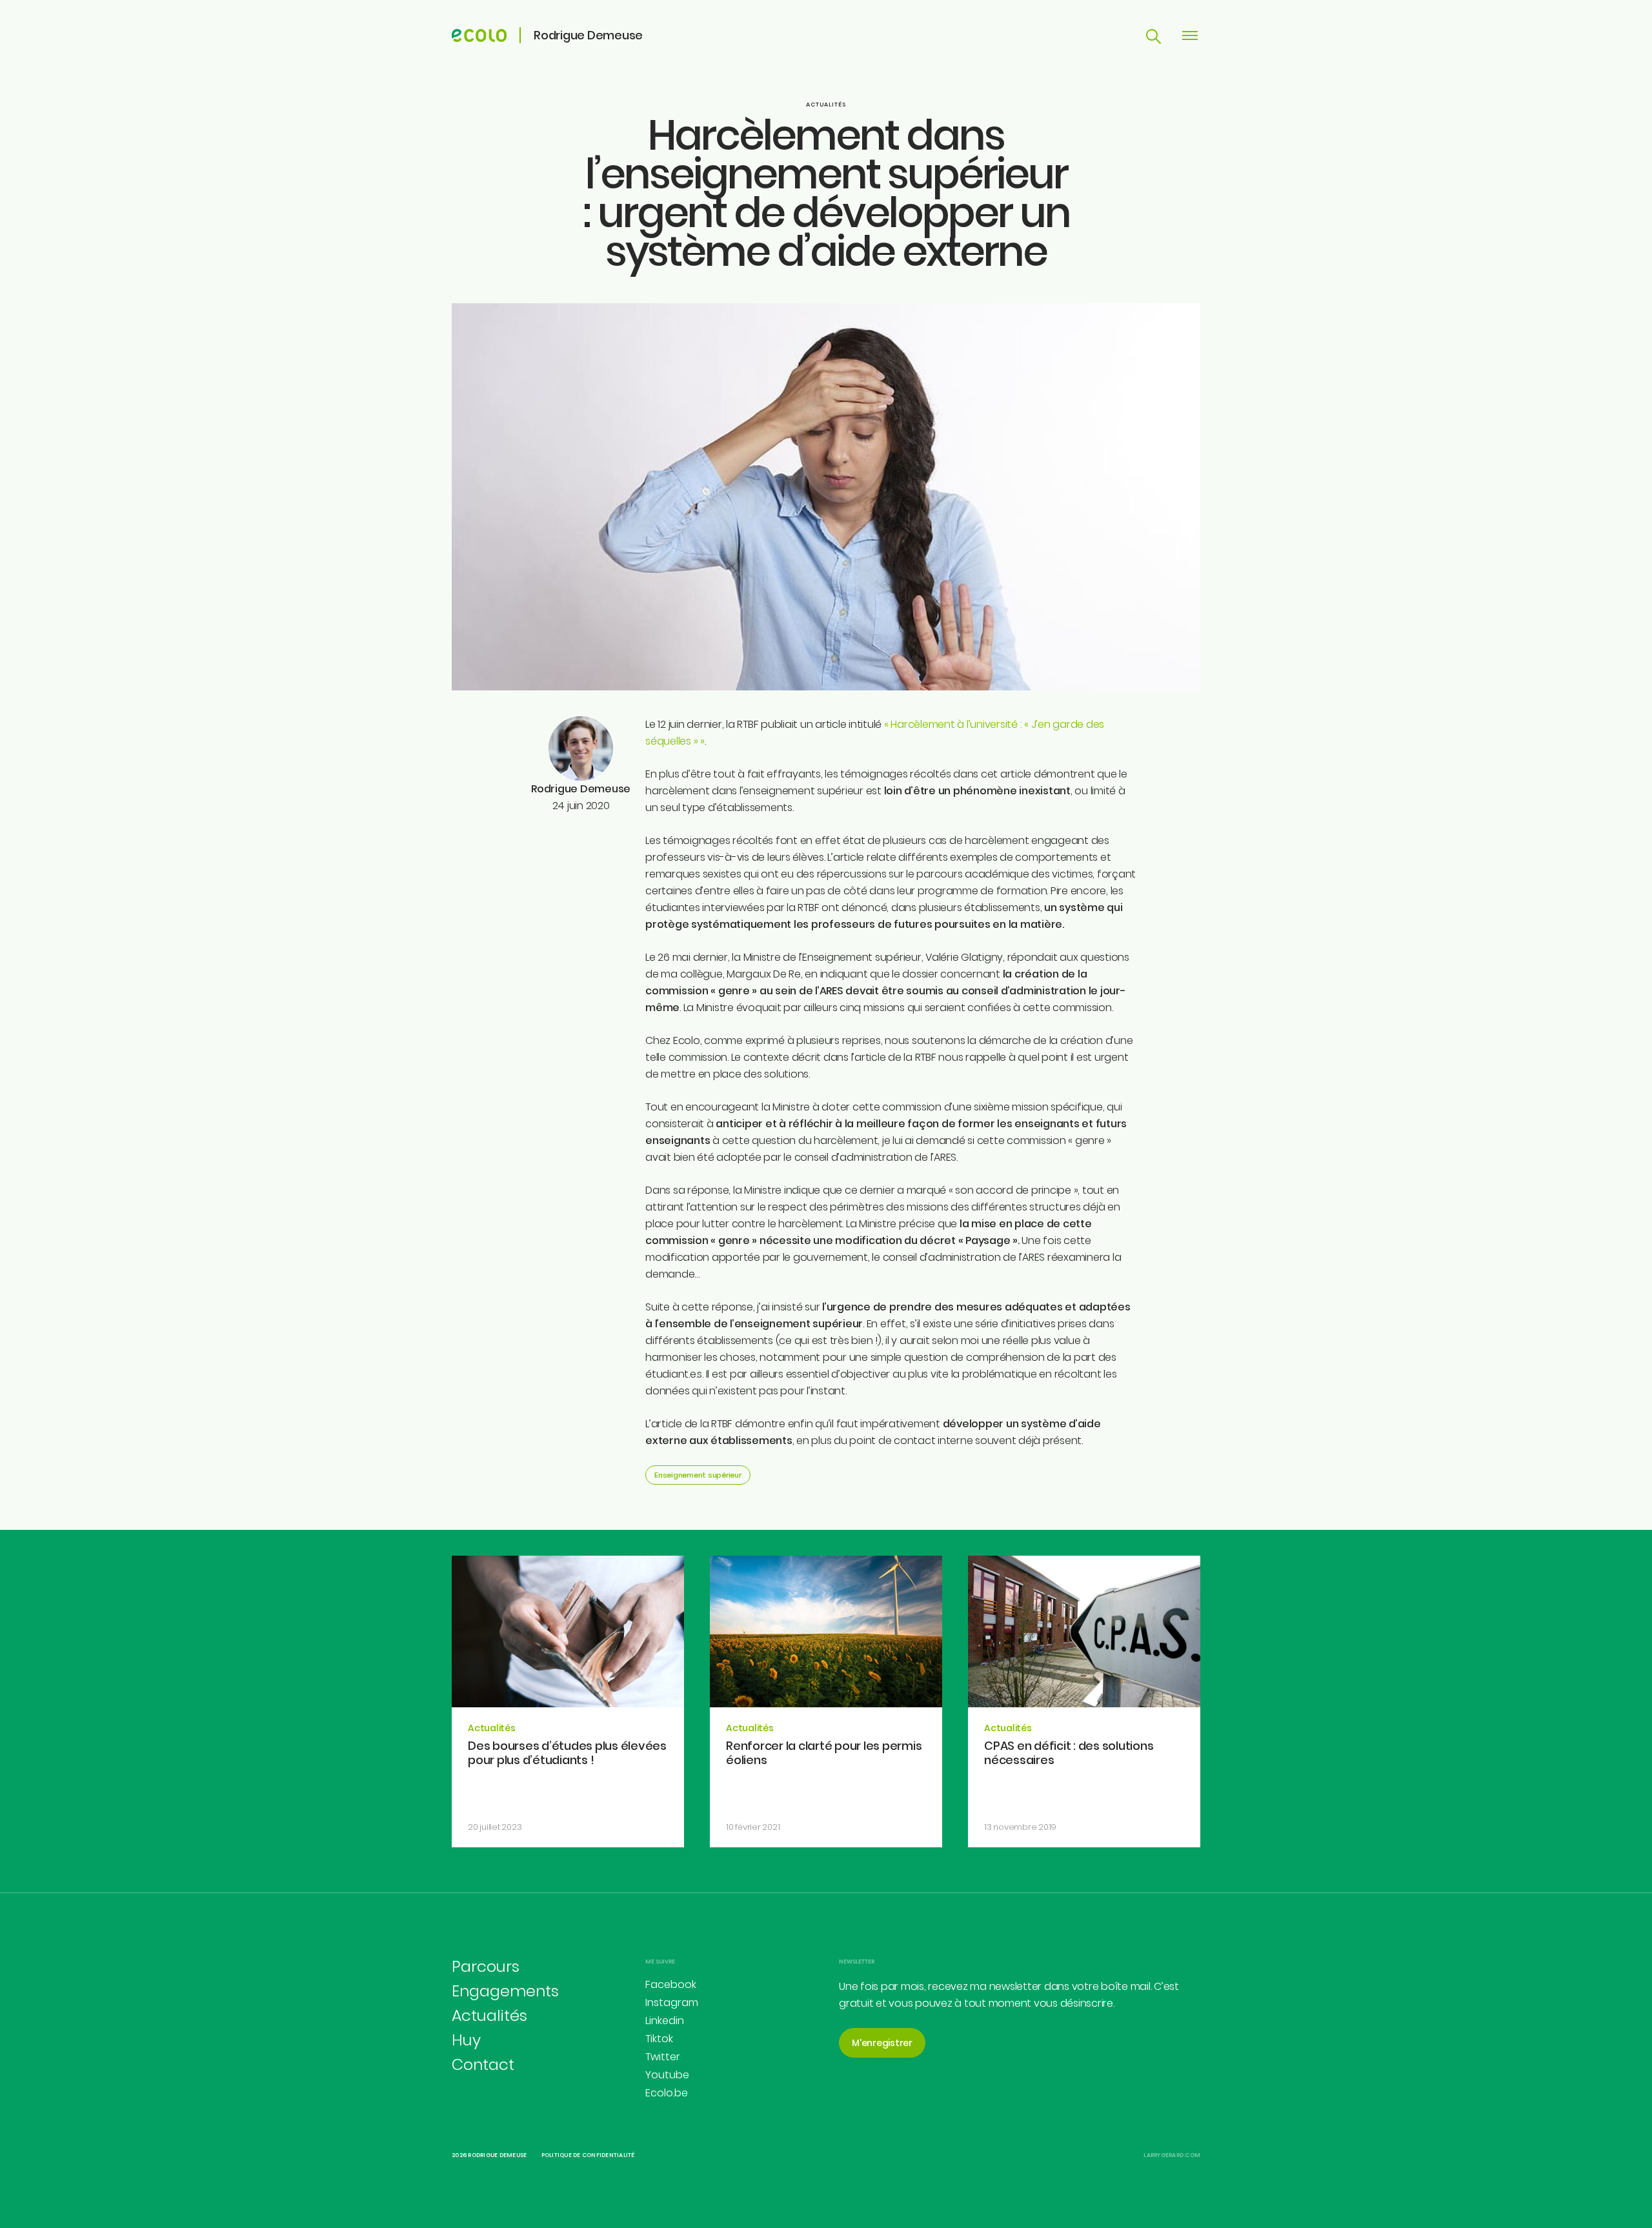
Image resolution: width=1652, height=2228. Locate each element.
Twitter (663, 2057)
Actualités (826, 105)
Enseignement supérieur (698, 1475)
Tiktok (659, 2039)
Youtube (667, 2075)
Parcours (486, 1966)
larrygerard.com (1172, 2155)
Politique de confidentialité (588, 2155)
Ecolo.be (667, 2093)
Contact (483, 2064)
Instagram (672, 2002)
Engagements (505, 1991)
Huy (466, 2040)
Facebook (671, 1984)
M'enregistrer (882, 2043)
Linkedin (665, 2021)
